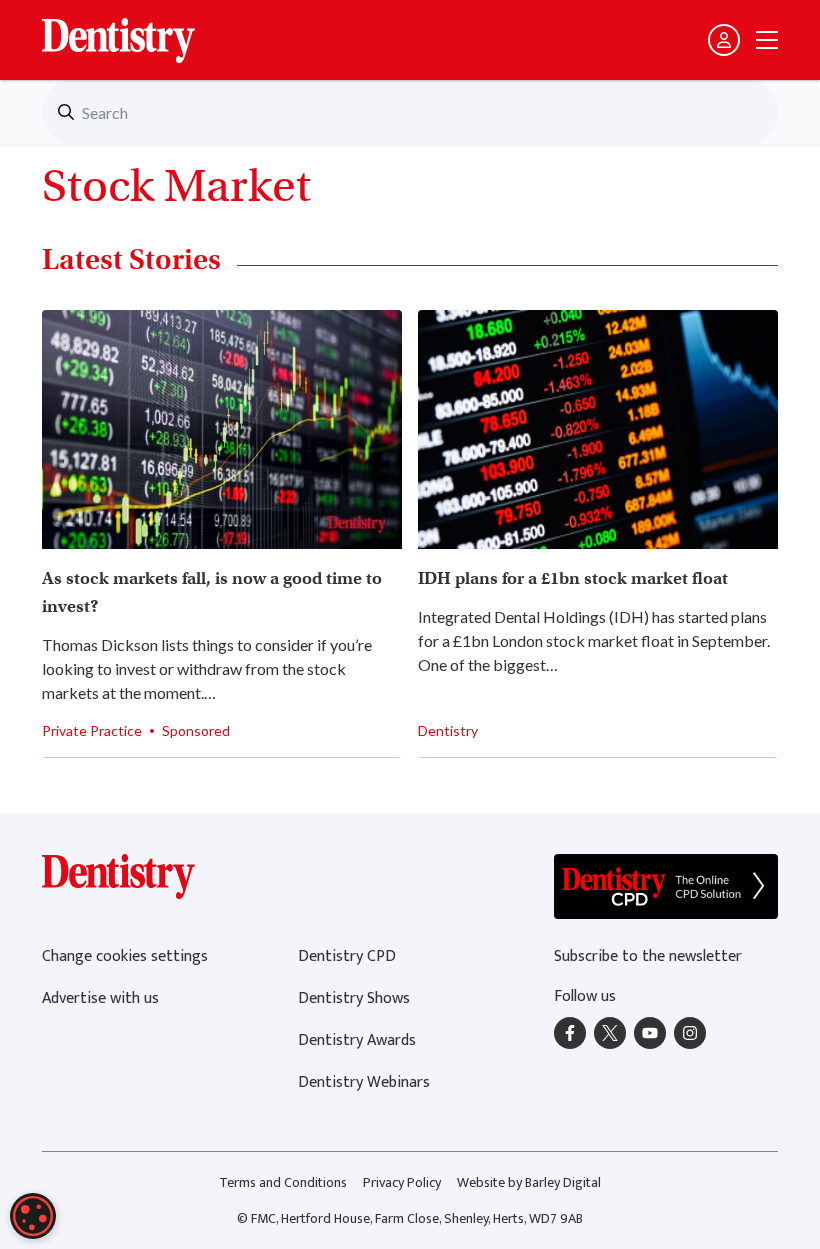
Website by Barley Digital (529, 1182)
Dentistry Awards (357, 1040)
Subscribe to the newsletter (648, 956)
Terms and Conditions (283, 1182)
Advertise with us (100, 998)
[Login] (724, 40)
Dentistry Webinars (364, 1082)
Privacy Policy (402, 1182)
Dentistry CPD (347, 956)
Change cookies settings (125, 956)
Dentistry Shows (354, 998)
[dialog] (33, 1216)
